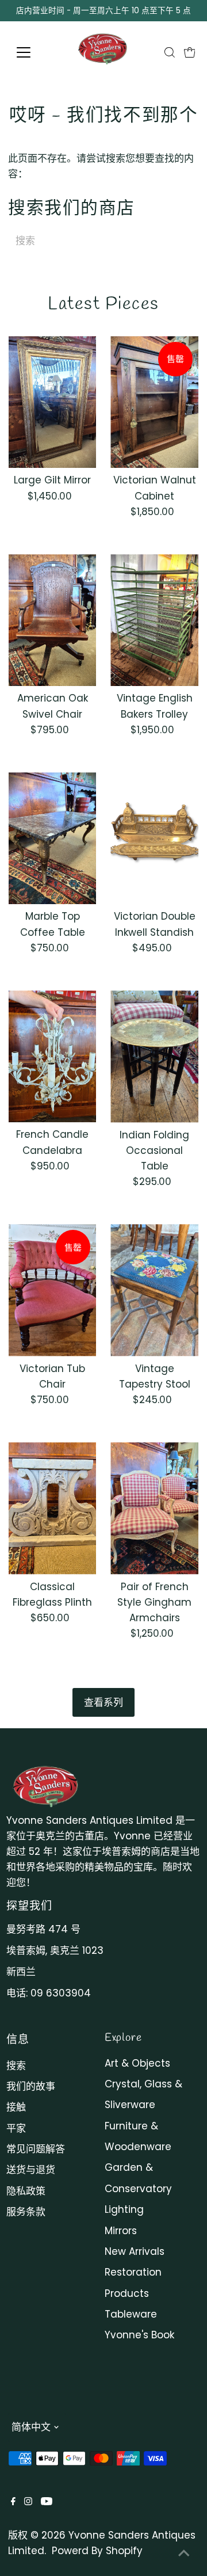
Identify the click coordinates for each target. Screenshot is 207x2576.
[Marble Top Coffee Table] (53, 838)
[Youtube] (47, 2502)
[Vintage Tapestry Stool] (154, 1290)
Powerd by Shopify (97, 2551)
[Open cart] (190, 52)
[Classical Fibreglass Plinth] (53, 1508)
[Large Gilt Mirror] (53, 402)
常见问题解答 (36, 2149)
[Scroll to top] (184, 2553)
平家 (16, 2128)
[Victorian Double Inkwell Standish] (154, 838)
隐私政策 (26, 2191)
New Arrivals (135, 2251)
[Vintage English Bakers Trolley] (154, 620)
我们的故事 (31, 2086)
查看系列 (103, 1702)
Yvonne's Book (139, 2335)
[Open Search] (170, 52)
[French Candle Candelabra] (53, 1056)
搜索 (16, 2066)
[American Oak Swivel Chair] (53, 620)
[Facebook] (13, 2502)
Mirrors (121, 2231)
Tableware (131, 2314)
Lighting (124, 2209)
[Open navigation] (31, 52)
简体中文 (31, 2427)
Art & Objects (137, 2063)
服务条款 (26, 2212)
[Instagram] (28, 2502)
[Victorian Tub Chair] (53, 1290)
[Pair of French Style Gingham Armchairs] (154, 1508)
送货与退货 (31, 2170)
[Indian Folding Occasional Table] (154, 1056)
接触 (16, 2107)
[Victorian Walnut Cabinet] (154, 402)
